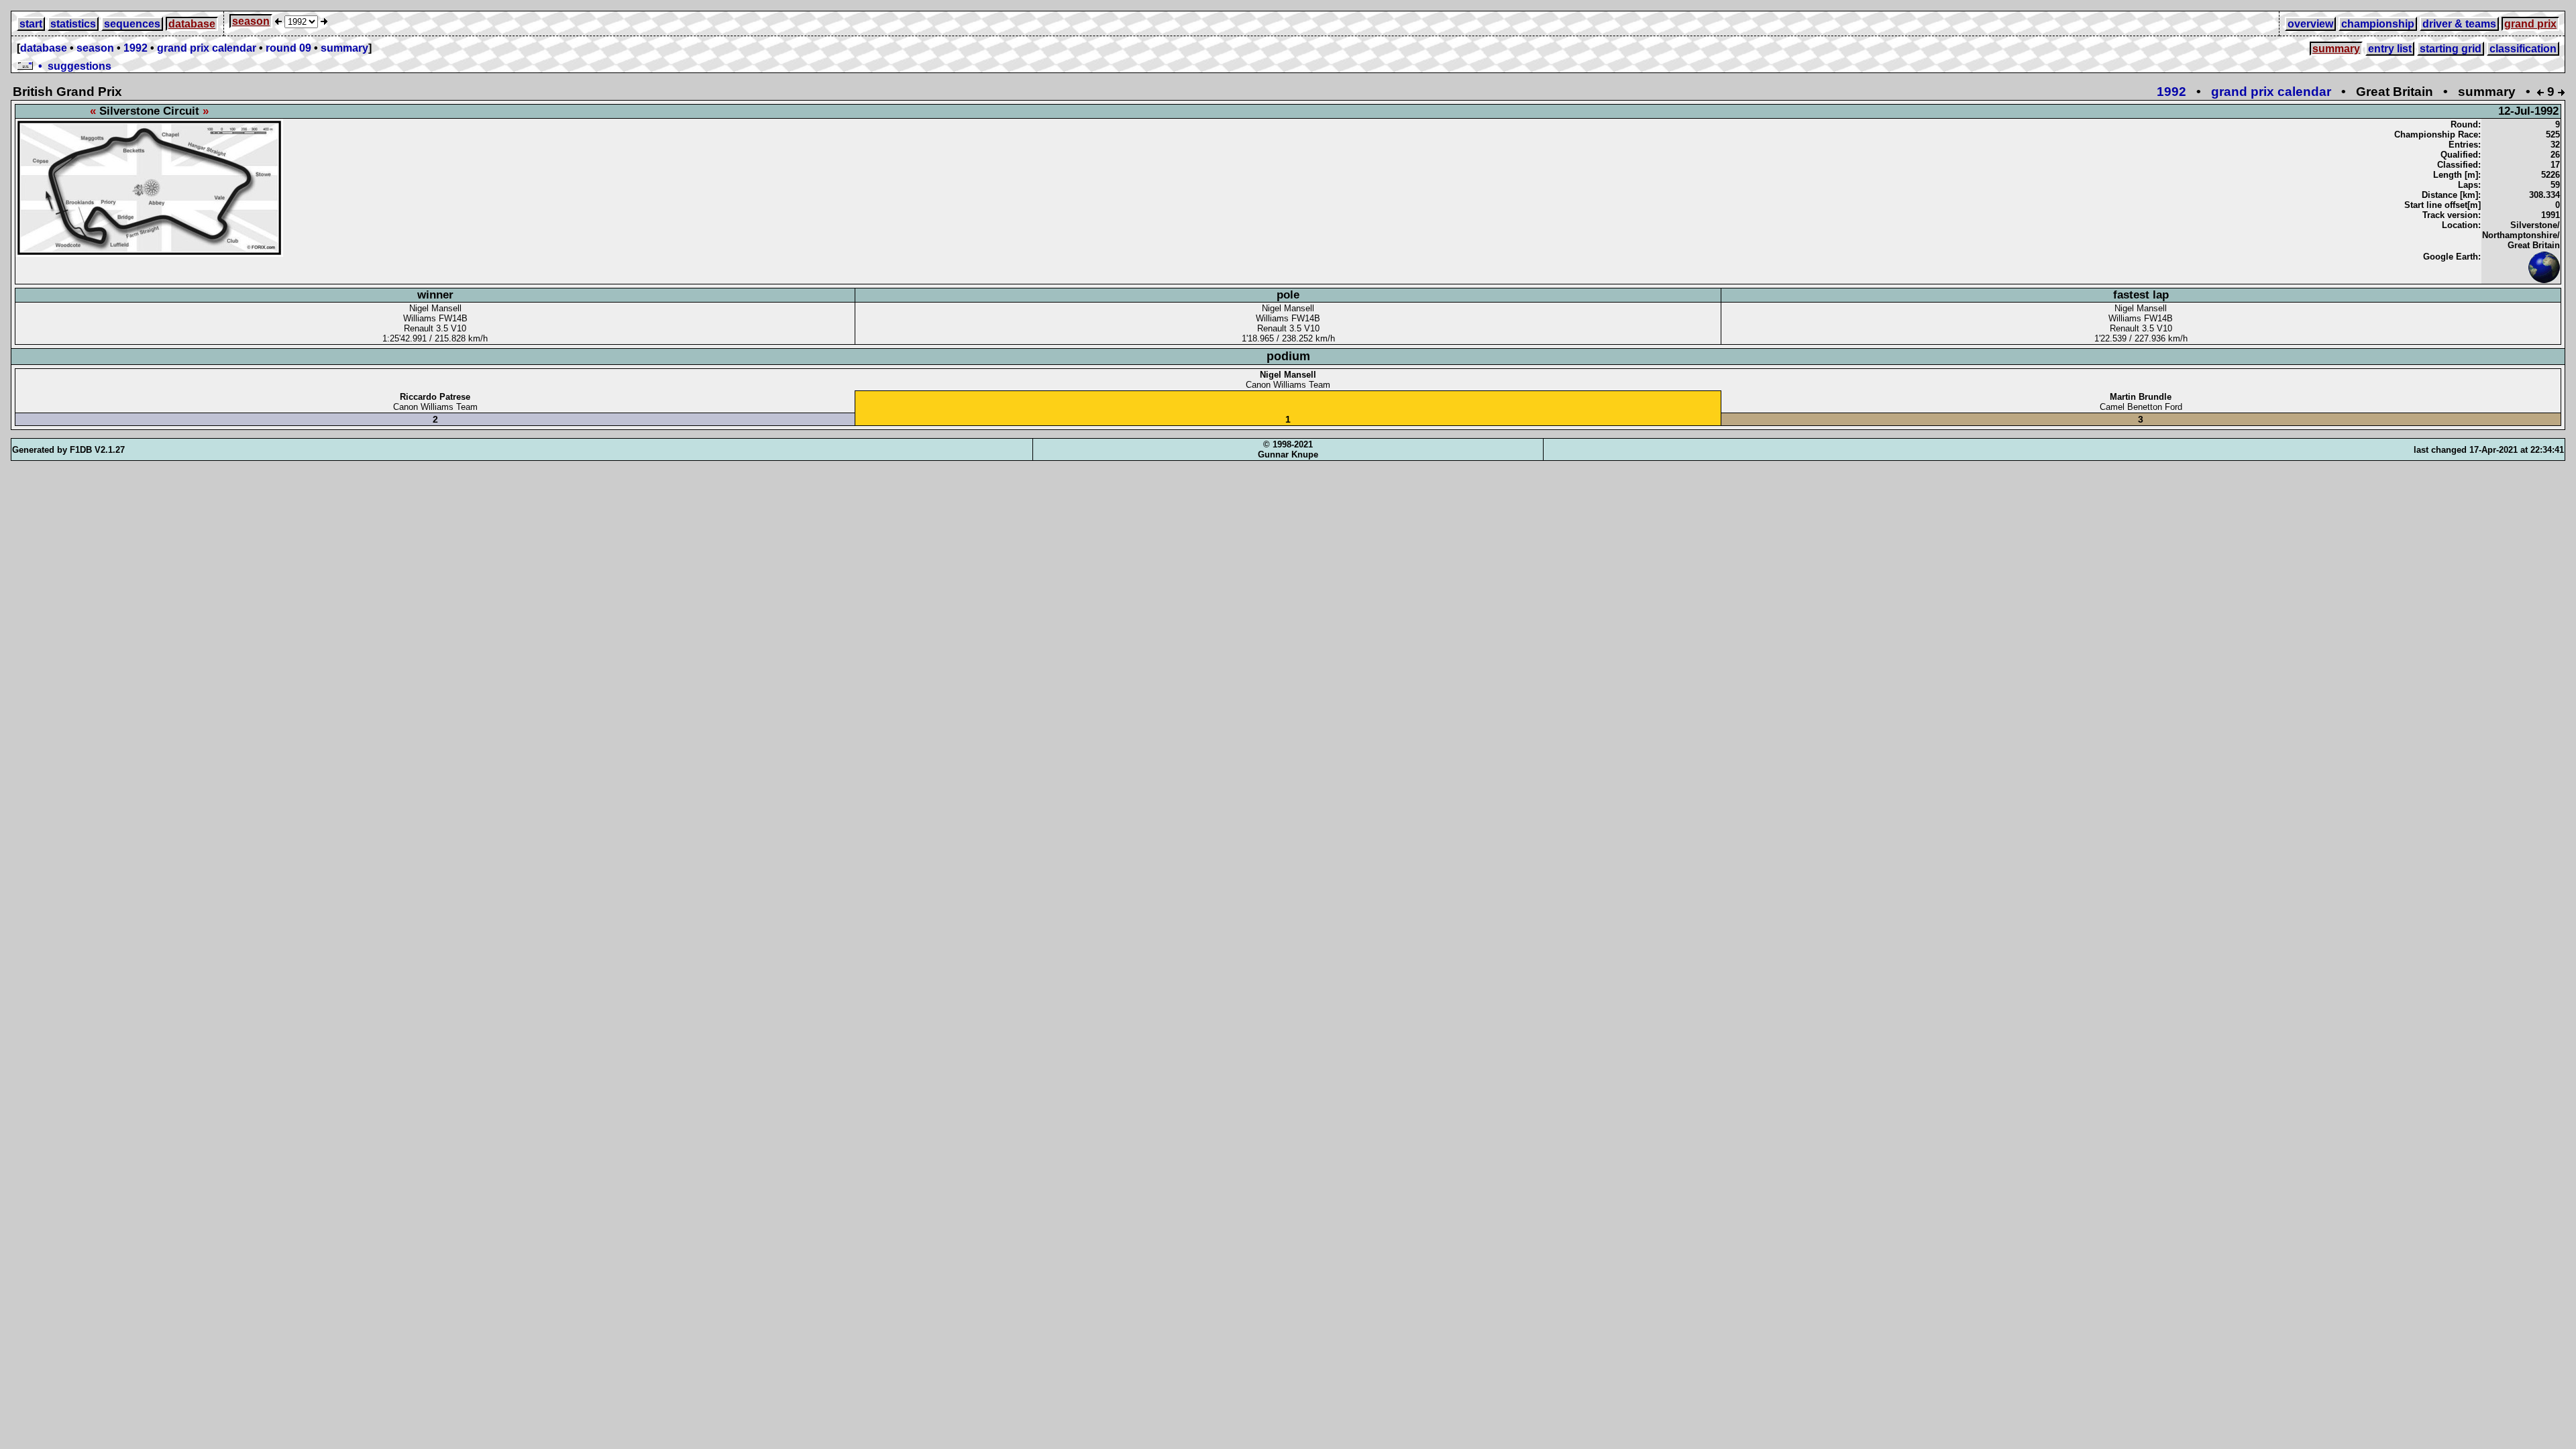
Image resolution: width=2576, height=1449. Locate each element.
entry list (2390, 49)
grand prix (2530, 24)
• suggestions (72, 66)
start (31, 24)
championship (2378, 24)
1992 (136, 48)
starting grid (2451, 49)
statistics (73, 24)
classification (2523, 49)
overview (2310, 24)
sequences (132, 24)
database (192, 24)
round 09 (288, 48)
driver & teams (2459, 24)
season (251, 21)
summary (344, 48)
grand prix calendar (207, 48)
